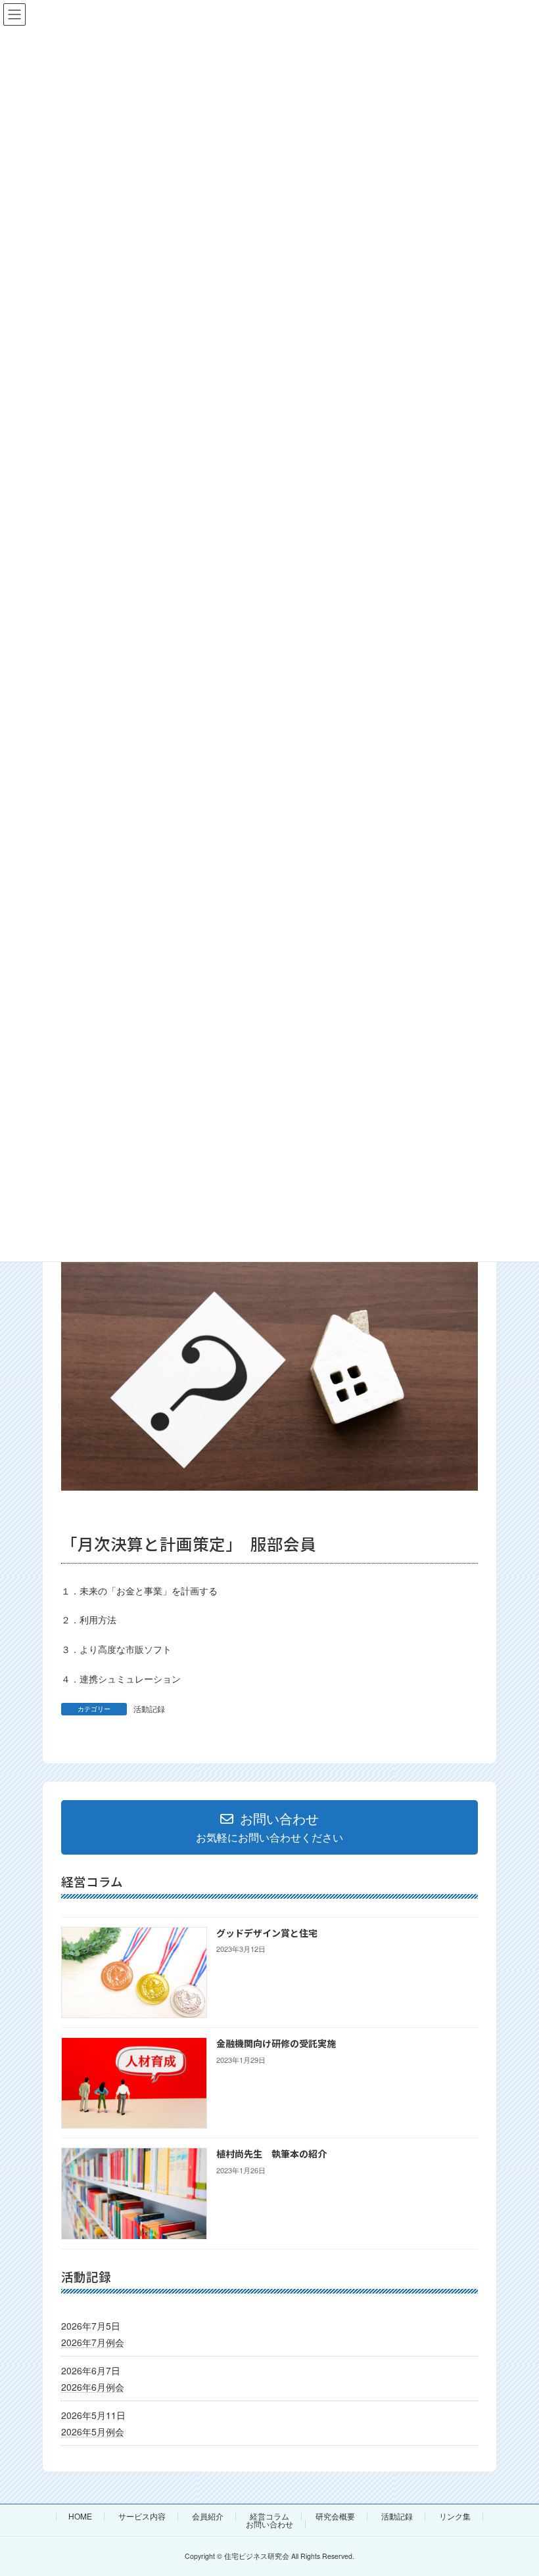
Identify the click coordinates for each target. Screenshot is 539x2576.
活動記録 (149, 1708)
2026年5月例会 (93, 2431)
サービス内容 (142, 2516)
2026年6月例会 (93, 2386)
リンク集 (455, 2516)
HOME (80, 2516)
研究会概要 (335, 2516)
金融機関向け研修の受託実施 (276, 2043)
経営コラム (269, 2516)
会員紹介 (208, 2516)
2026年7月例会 (93, 2341)
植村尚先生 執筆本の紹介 (271, 2154)
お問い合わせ (269, 2524)
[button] (269, 1827)
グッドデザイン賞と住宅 (267, 1933)
